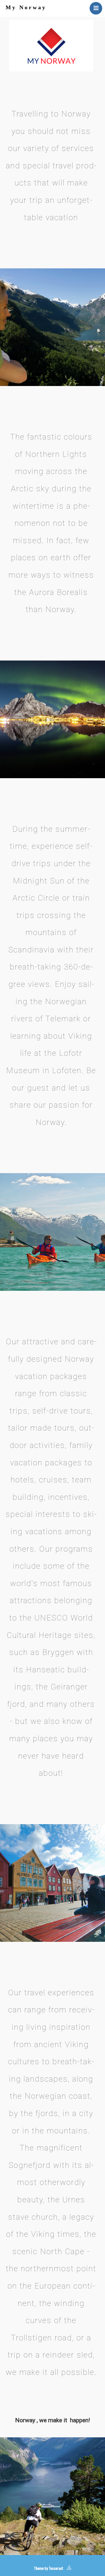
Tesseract (56, 2568)
